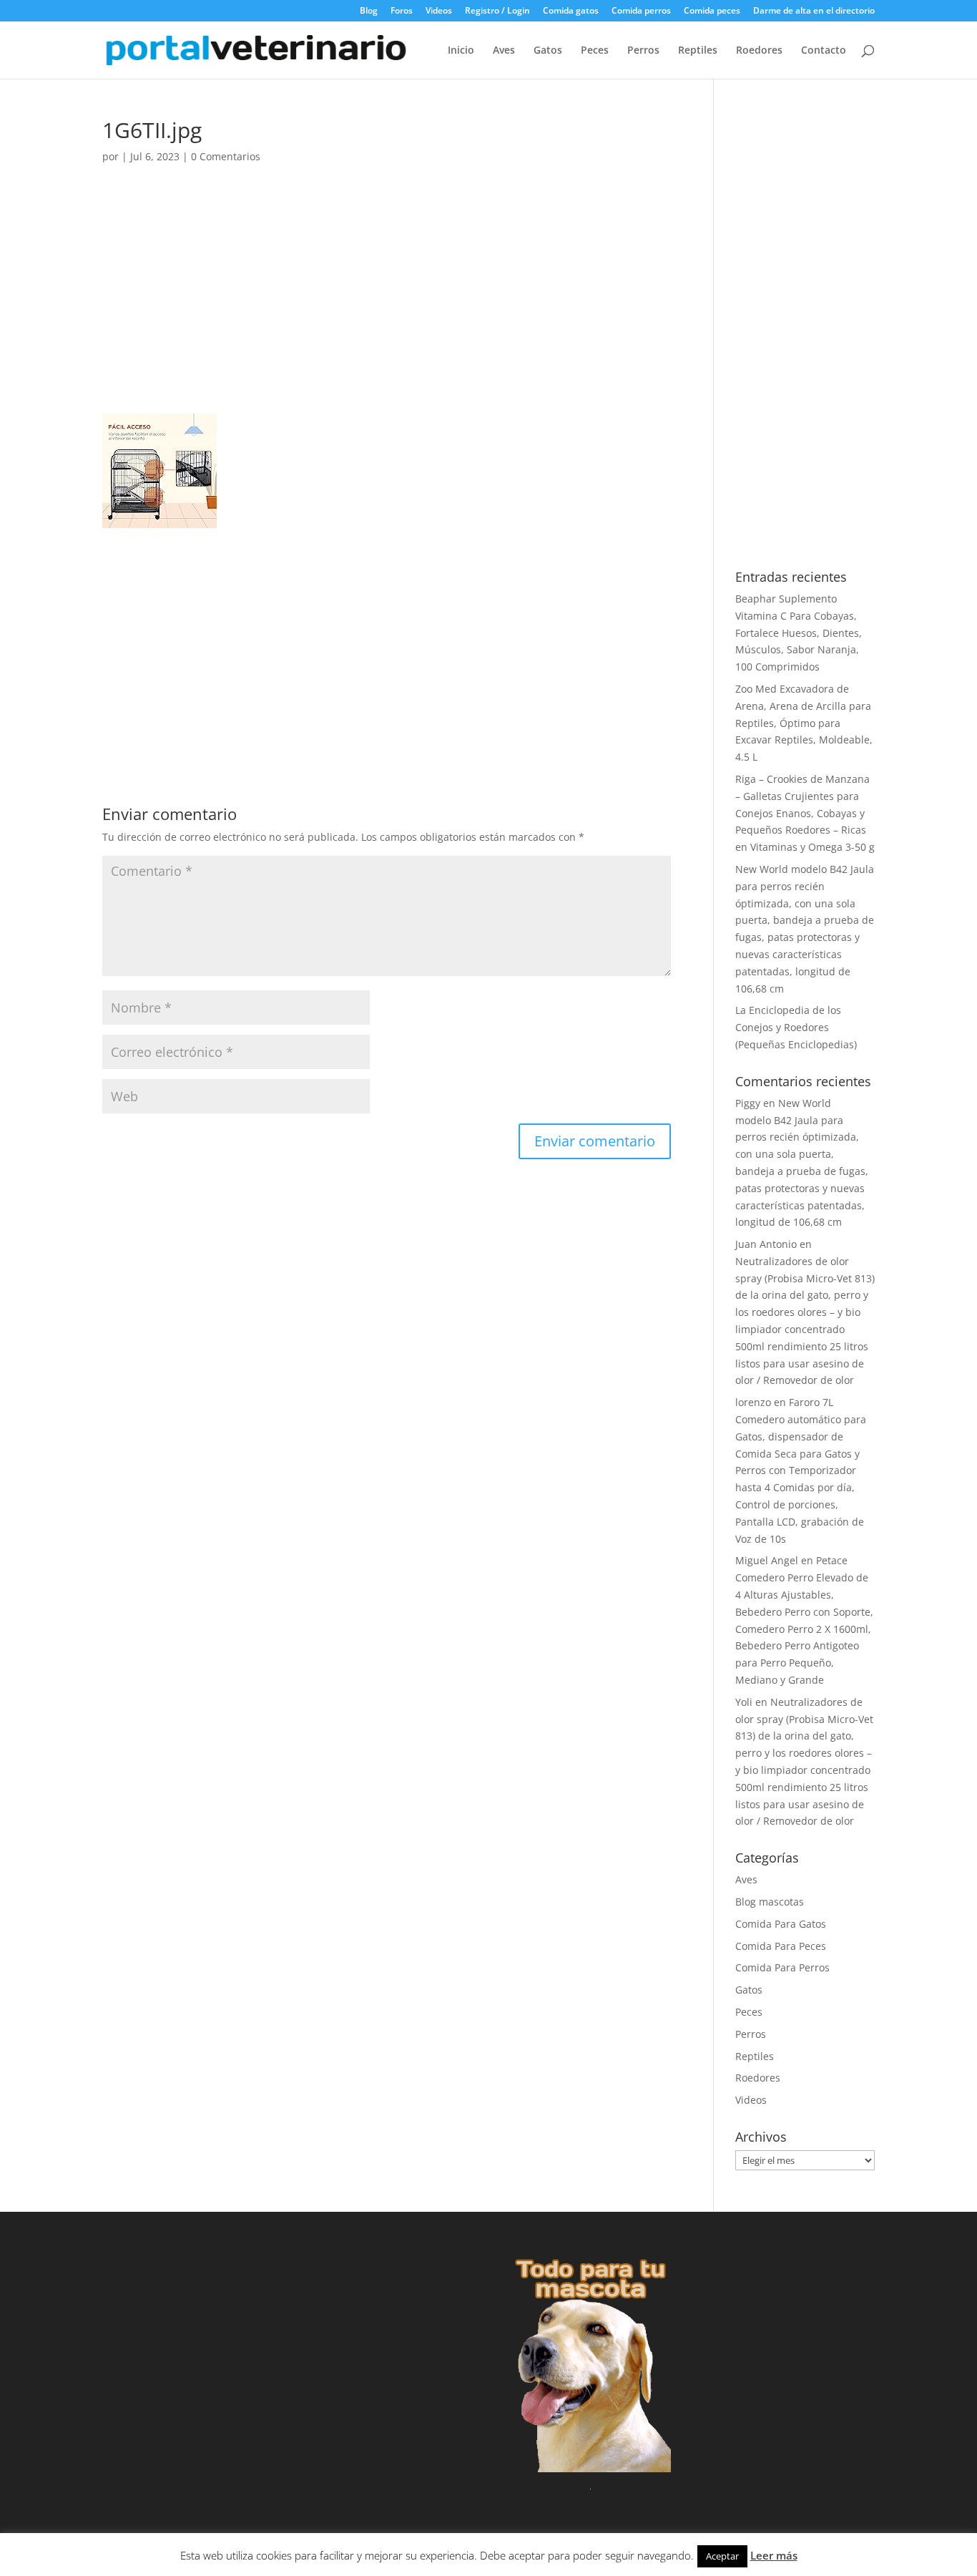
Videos (439, 11)
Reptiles (698, 51)
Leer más (774, 2555)
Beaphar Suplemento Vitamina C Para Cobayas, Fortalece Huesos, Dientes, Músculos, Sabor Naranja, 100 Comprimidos (799, 633)
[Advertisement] (387, 308)
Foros (402, 11)
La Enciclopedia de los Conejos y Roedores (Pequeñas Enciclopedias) (796, 1027)
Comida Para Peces (781, 1946)
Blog (369, 11)
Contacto (824, 51)
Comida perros (641, 11)
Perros (643, 51)
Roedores (759, 51)
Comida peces (712, 11)
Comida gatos (571, 11)
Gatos (548, 51)
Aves (504, 51)
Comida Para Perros (782, 1967)
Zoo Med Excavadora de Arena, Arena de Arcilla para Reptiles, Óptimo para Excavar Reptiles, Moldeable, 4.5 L (804, 723)
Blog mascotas (770, 1902)
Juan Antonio (766, 1244)
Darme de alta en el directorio (814, 11)
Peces (595, 51)
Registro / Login (497, 11)
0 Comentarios (226, 156)
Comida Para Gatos (781, 1924)
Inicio (461, 51)
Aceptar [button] (722, 2556)
